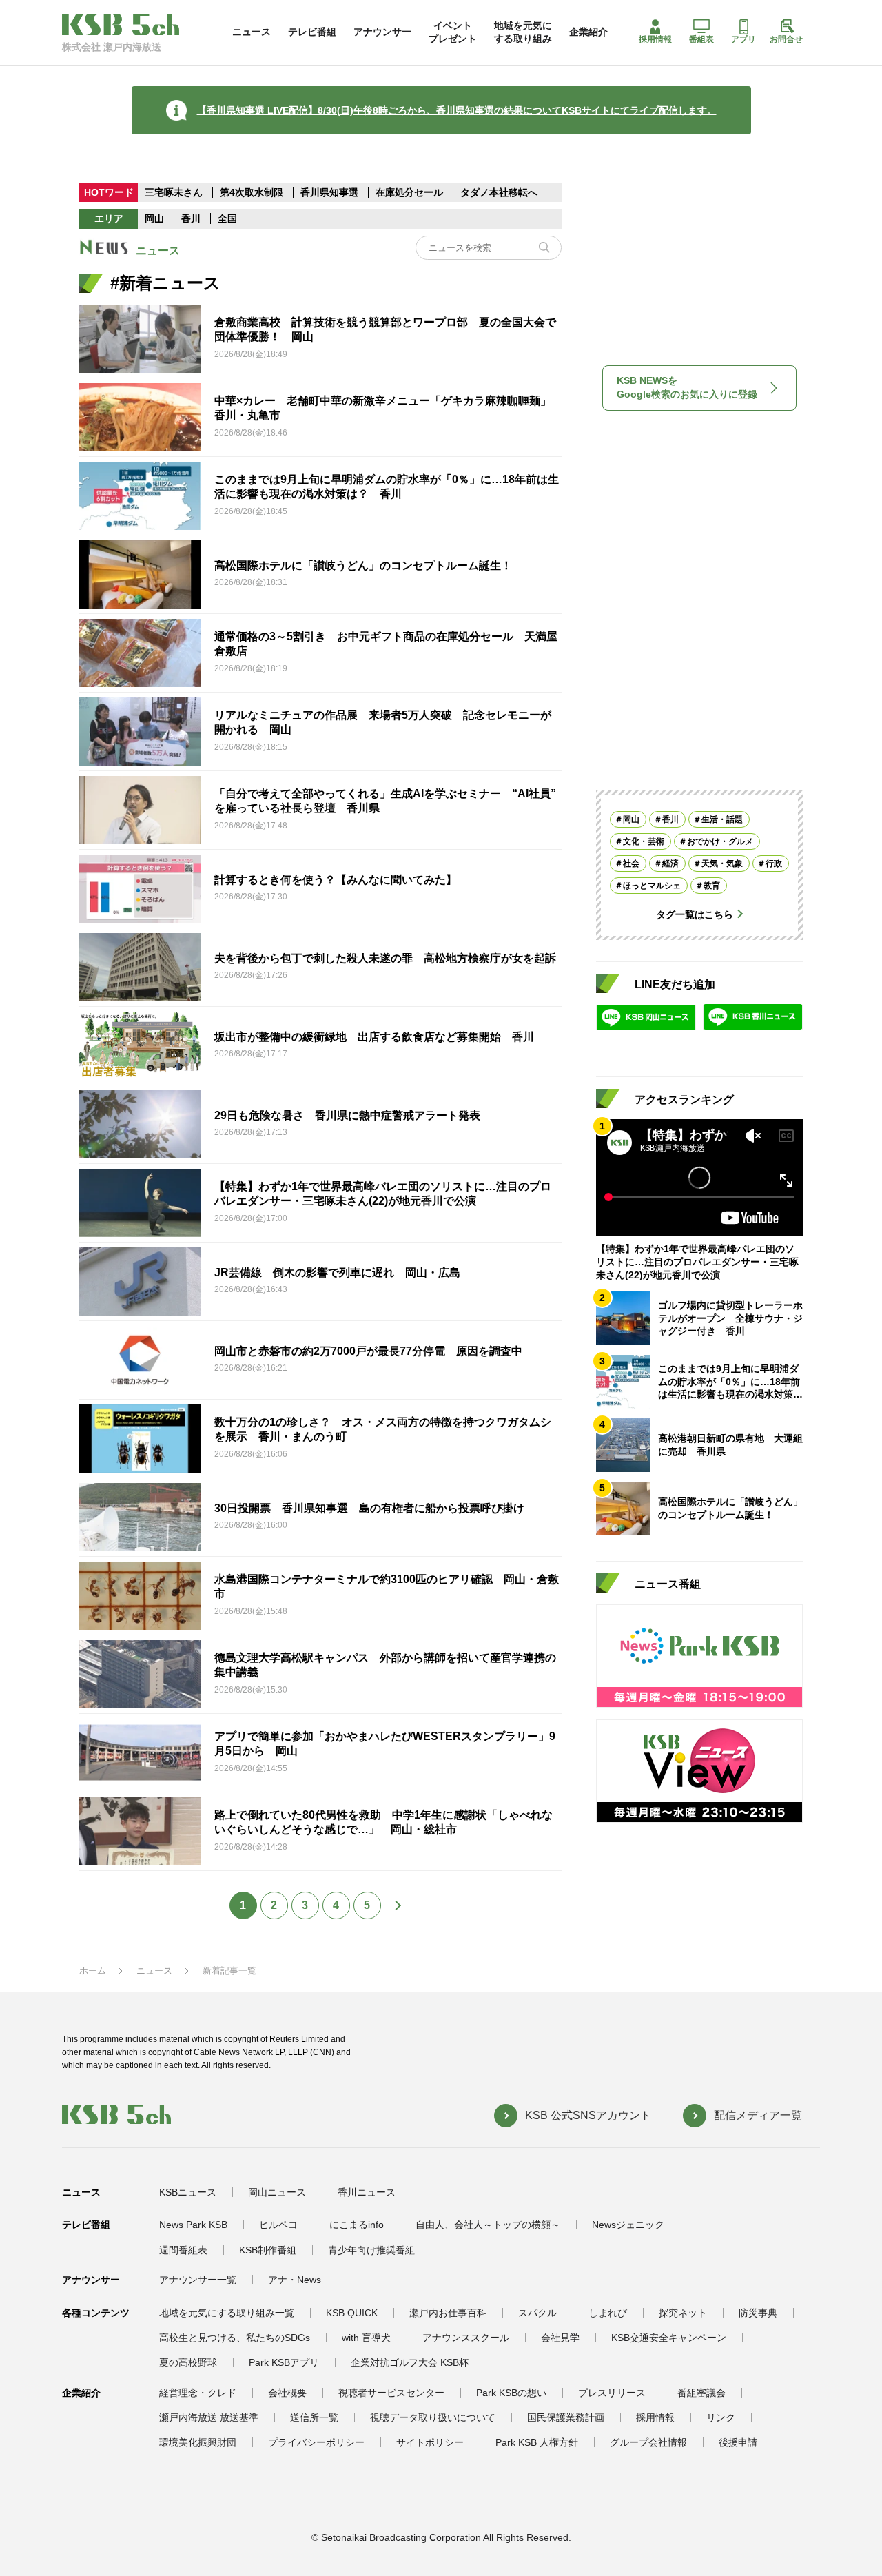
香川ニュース (367, 2192)
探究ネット (683, 2313)
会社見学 (560, 2338)
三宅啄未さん (175, 192)
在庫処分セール (409, 192)
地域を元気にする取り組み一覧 (227, 2313)
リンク (721, 2417)
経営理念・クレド (198, 2393)
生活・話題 (722, 819)
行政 (774, 863)
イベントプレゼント (453, 32)
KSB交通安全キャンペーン (669, 2338)
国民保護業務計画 (566, 2417)
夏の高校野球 (188, 2362)
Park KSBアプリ (284, 2362)
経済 (670, 863)
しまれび (608, 2313)
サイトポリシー (430, 2442)
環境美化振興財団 (198, 2442)
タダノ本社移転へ (499, 192)
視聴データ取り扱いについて (433, 2417)
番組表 (701, 39)
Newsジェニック (628, 2225)
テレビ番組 (312, 32)
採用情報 (655, 39)
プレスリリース (612, 2393)
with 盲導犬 (366, 2338)
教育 (712, 885)
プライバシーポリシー (316, 2442)
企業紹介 (588, 32)
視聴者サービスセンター (391, 2393)
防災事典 (758, 2313)
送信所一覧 (314, 2417)
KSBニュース (188, 2192)
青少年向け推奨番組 (371, 2250)
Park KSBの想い (511, 2393)
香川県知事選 (331, 192)
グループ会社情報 (648, 2442)
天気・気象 (722, 863)
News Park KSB (193, 2225)
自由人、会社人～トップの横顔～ (488, 2225)
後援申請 (738, 2442)
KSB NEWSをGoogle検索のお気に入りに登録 (687, 387)
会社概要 (287, 2393)
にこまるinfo (357, 2225)
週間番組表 (183, 2250)
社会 (631, 863)
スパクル (537, 2313)
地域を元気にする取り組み (523, 32)
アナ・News (295, 2280)
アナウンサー (382, 32)
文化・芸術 (644, 841)
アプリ (743, 39)
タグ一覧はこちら (695, 914)
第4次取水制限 (253, 192)
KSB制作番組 (268, 2250)
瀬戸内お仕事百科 (448, 2313)
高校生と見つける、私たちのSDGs (235, 2338)
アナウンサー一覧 (198, 2280)
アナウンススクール (466, 2338)
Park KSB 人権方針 (537, 2442)
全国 (227, 218)
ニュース (252, 32)
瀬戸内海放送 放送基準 (209, 2417)
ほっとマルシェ (652, 885)
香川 (191, 218)
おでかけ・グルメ (720, 841)
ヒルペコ (278, 2225)
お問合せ (786, 39)
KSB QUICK (352, 2313)
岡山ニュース (277, 2192)
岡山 (154, 218)
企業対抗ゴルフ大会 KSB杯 (410, 2362)
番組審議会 (701, 2393)
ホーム (93, 1971)
